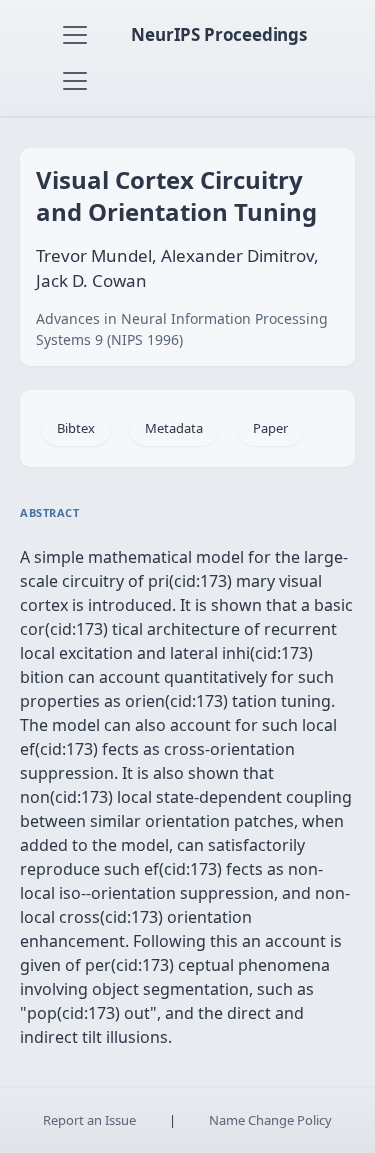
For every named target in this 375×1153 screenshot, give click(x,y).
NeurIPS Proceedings (219, 34)
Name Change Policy (270, 1120)
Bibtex (76, 428)
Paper (270, 428)
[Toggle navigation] (75, 35)
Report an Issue (89, 1120)
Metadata (174, 428)
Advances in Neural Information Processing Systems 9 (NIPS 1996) (182, 329)
